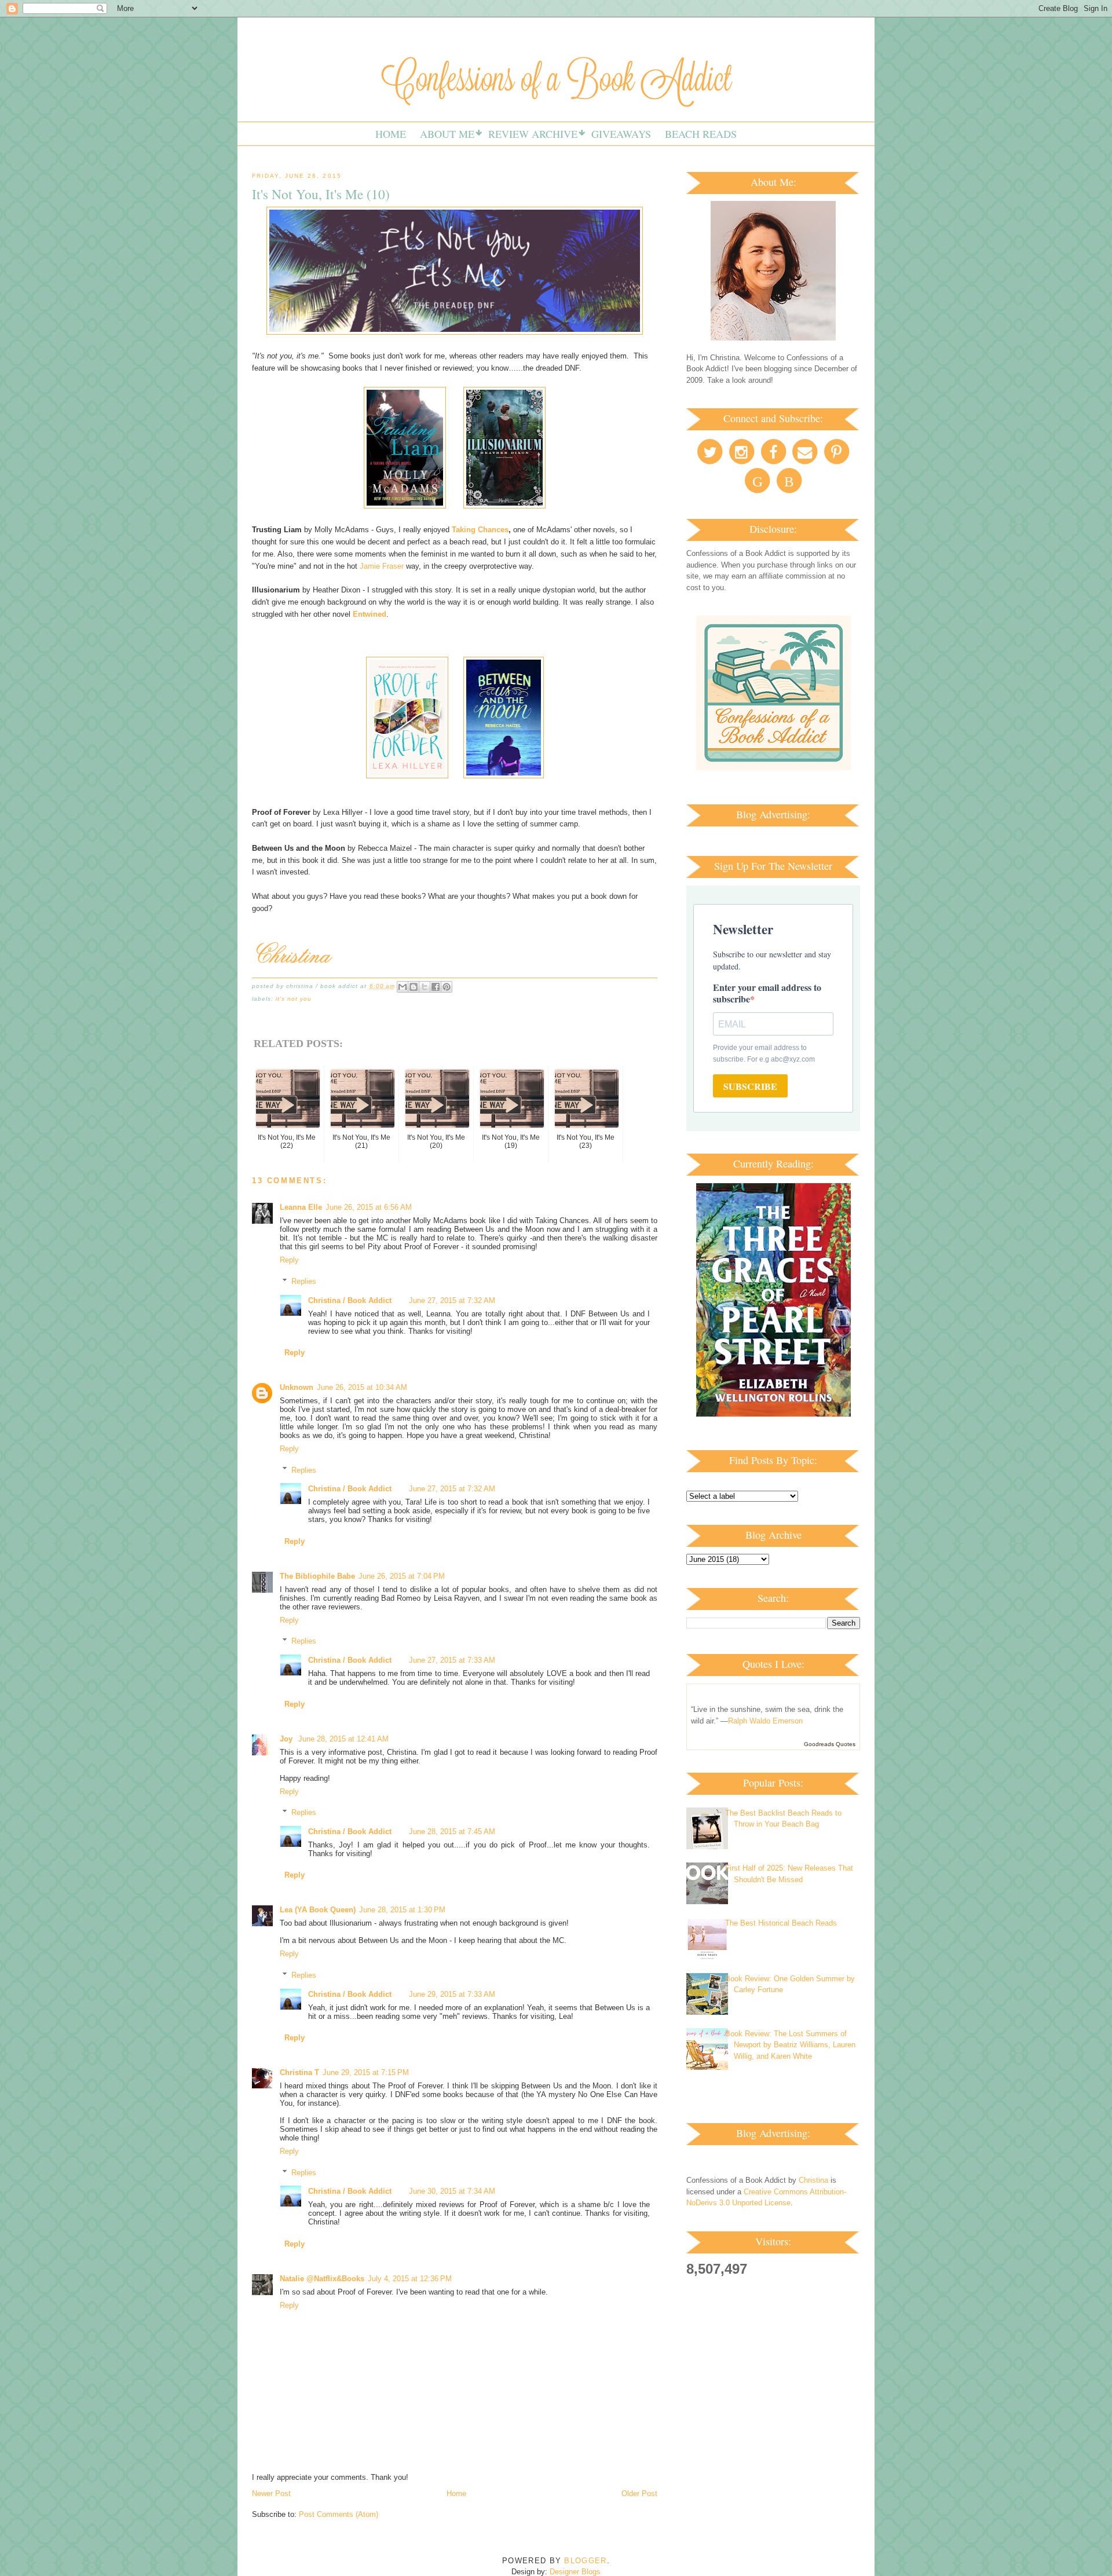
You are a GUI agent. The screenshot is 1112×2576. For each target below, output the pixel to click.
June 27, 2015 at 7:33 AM (452, 1660)
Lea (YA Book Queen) (318, 1910)
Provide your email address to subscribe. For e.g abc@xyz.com (764, 1053)
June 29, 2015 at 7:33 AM (452, 1994)
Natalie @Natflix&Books (322, 2279)
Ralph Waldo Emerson (765, 1721)
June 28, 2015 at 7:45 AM (452, 1832)
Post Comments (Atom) (339, 2514)
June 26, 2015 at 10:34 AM (362, 1387)
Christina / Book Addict (350, 1300)
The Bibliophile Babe (317, 1576)
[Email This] (403, 987)
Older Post (639, 2493)
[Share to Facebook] (436, 987)
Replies (304, 1281)
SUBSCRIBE (750, 1086)
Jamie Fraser (382, 566)
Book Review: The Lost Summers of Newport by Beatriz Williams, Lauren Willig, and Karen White (790, 2045)
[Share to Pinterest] (447, 987)
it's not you (294, 999)
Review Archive (533, 134)
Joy (287, 1739)
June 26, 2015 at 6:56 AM (369, 1207)
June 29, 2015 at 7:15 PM (366, 2072)
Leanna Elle (301, 1207)
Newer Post (271, 2493)
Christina (813, 2180)
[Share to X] (425, 987)
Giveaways (621, 134)
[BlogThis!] (414, 987)
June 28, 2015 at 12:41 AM (343, 1739)
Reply (289, 1260)
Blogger (585, 2561)
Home (391, 134)
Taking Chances (480, 530)
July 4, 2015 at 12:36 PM (410, 2279)
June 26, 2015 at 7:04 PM (402, 1576)
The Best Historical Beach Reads (781, 1923)
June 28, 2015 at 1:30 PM (402, 1910)
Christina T (299, 2072)
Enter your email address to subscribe (767, 993)
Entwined (370, 614)
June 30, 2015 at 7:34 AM (452, 2191)
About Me (447, 134)
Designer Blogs (575, 2572)
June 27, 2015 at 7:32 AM (452, 1300)
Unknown (297, 1387)
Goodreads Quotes (830, 1744)
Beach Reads (701, 134)
